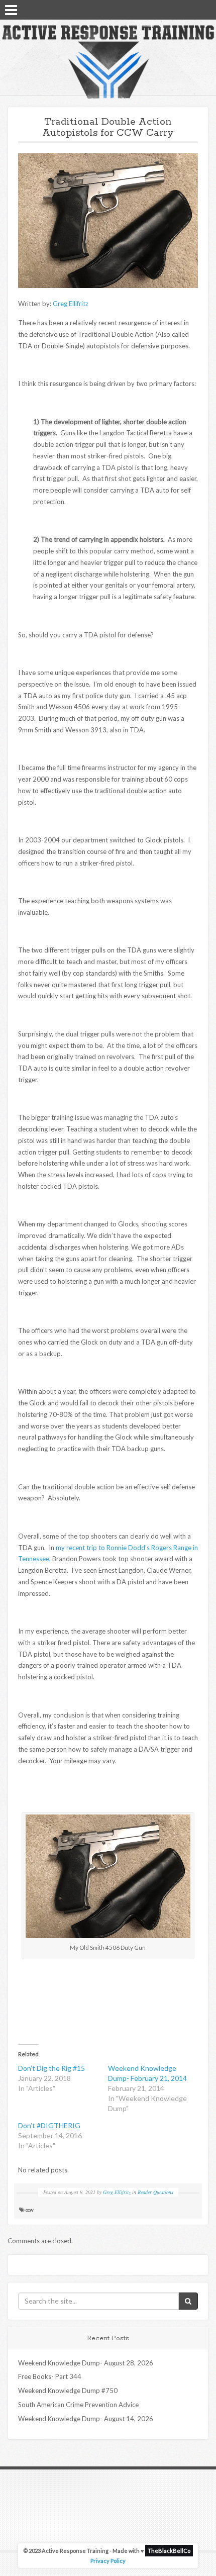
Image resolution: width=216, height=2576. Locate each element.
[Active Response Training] (108, 61)
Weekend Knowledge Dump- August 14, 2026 (86, 2419)
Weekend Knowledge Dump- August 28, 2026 (86, 2363)
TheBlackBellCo (169, 2551)
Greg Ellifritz (71, 304)
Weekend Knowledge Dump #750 (68, 2391)
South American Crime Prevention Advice (78, 2405)
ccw (30, 2210)
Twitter (191, 9)
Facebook (178, 9)
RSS (204, 9)
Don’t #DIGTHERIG (49, 2125)
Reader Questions (155, 2192)
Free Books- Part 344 (50, 2376)
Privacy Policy (108, 2561)
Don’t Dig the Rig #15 (51, 2068)
